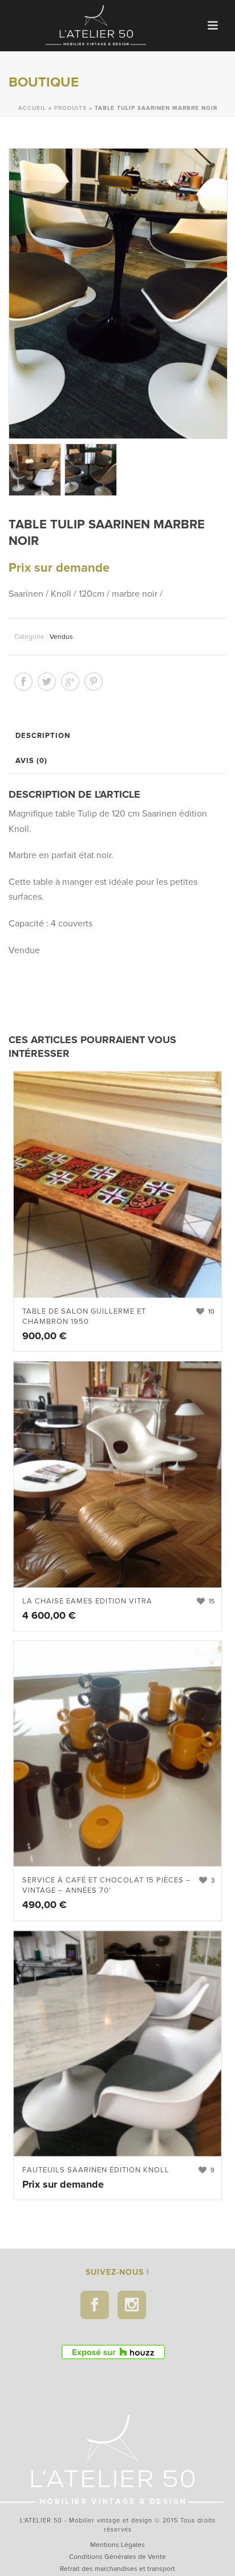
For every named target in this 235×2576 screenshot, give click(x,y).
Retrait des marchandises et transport (117, 2569)
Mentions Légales (117, 2545)
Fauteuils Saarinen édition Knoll (96, 2170)
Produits (70, 108)
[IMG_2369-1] (117, 294)
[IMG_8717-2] (90, 469)
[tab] (121, 736)
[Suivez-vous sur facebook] (95, 2305)
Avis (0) (31, 761)
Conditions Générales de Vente (117, 2557)
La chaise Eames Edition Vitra (87, 1601)
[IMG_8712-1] (34, 469)
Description (43, 736)
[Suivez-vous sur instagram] (132, 2305)
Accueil (32, 108)
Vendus (61, 637)
